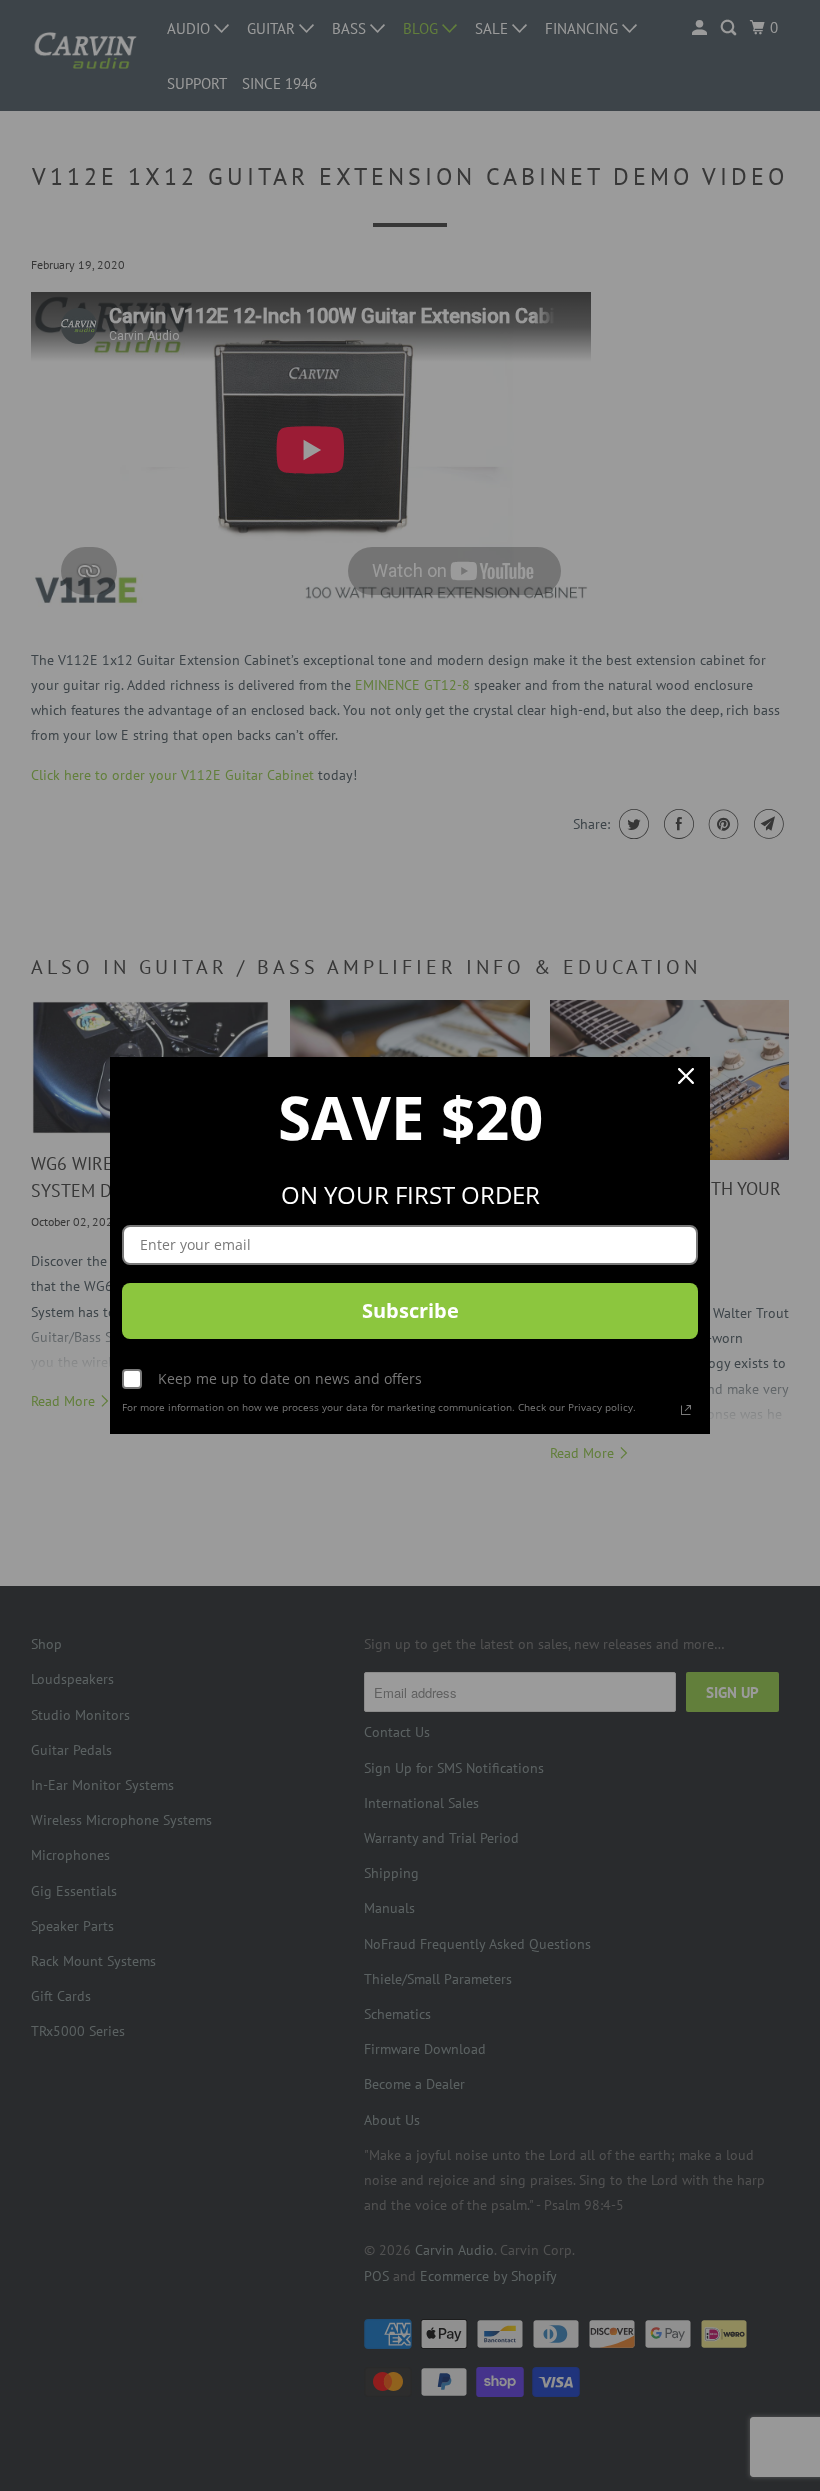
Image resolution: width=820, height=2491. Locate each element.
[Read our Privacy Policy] (686, 1410)
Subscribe (410, 1310)
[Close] (686, 1081)
